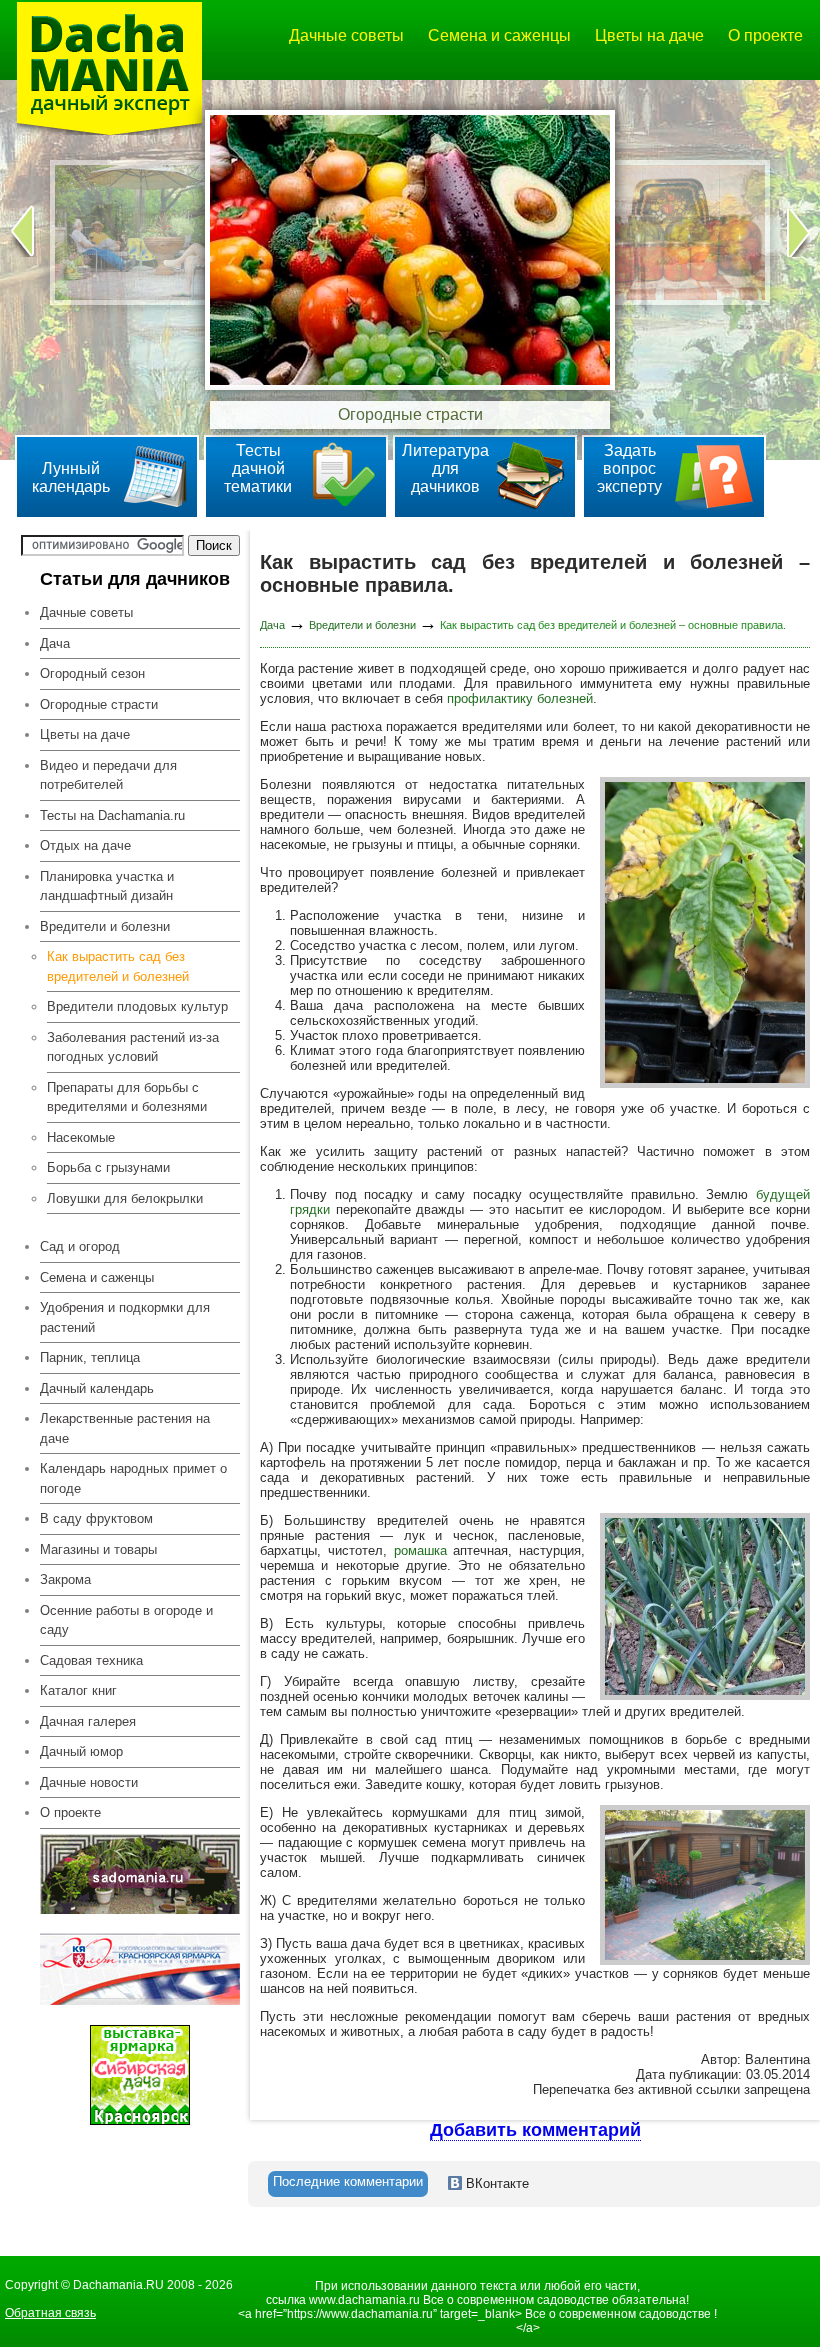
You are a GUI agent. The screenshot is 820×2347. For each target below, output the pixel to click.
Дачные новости (89, 1782)
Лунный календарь (71, 477)
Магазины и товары (98, 1549)
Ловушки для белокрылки (125, 1198)
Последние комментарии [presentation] (348, 2181)
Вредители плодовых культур (137, 1006)
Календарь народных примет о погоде (133, 1478)
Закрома (65, 1579)
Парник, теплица (90, 1357)
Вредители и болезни (362, 625)
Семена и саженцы (499, 35)
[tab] (348, 2184)
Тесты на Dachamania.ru (112, 815)
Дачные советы (346, 35)
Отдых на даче (85, 845)
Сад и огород (80, 1246)
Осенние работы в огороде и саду (126, 1620)
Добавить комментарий (535, 2130)
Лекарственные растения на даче (125, 1428)
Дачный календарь (97, 1388)
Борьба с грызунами (108, 1167)
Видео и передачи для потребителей (108, 775)
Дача (55, 643)
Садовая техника (91, 1660)
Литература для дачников (445, 468)
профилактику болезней (520, 698)
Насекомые (81, 1137)
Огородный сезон (92, 673)
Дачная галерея (88, 1721)
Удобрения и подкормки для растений (125, 1317)
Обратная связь (50, 2313)
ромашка (420, 1550)
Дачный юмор (81, 1751)
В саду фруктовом (96, 1518)
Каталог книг (78, 1690)
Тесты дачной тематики (258, 468)
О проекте (765, 35)
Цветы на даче (649, 35)
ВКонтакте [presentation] (495, 2183)
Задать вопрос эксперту (629, 468)
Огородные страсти (99, 704)
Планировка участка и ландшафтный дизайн (107, 886)
